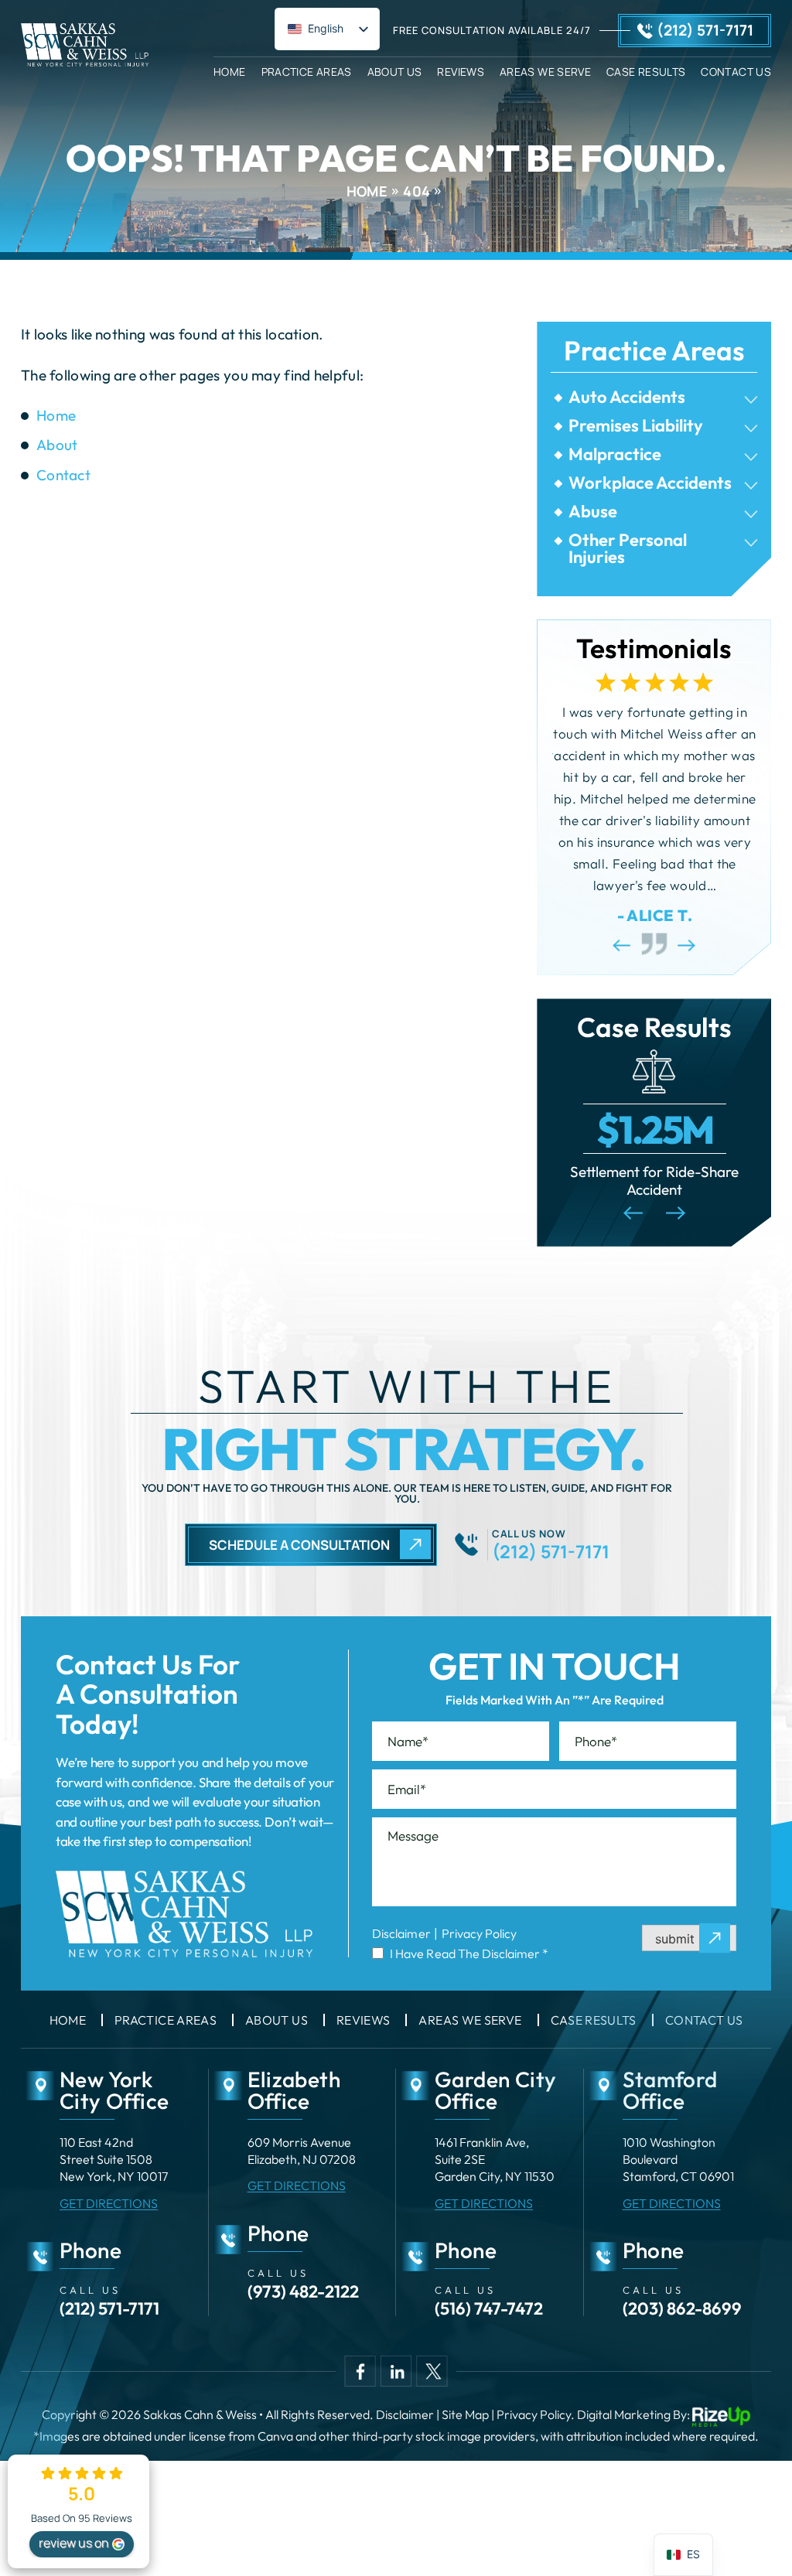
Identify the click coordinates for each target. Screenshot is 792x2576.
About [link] (57, 445)
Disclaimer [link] (405, 2414)
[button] (751, 400)
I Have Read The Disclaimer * (469, 1953)
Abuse (593, 511)
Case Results (646, 71)
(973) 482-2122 (303, 2291)
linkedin (396, 2371)
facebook (360, 2371)
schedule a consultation (299, 1545)
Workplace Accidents (650, 483)
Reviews (461, 71)
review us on (74, 2543)
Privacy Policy (480, 1933)
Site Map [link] (465, 2414)
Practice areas (166, 2020)
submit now (689, 1939)
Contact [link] (63, 475)
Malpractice (615, 454)
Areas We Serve (545, 71)
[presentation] (621, 945)
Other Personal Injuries (628, 548)
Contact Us (736, 71)
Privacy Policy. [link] (536, 2414)
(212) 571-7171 (705, 30)
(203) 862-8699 (682, 2308)
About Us (395, 71)
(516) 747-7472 (489, 2308)
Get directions (109, 2203)
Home (229, 71)
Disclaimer (401, 1933)
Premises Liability (636, 425)
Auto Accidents (627, 397)
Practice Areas (307, 71)
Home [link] (56, 415)
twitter (432, 2371)
